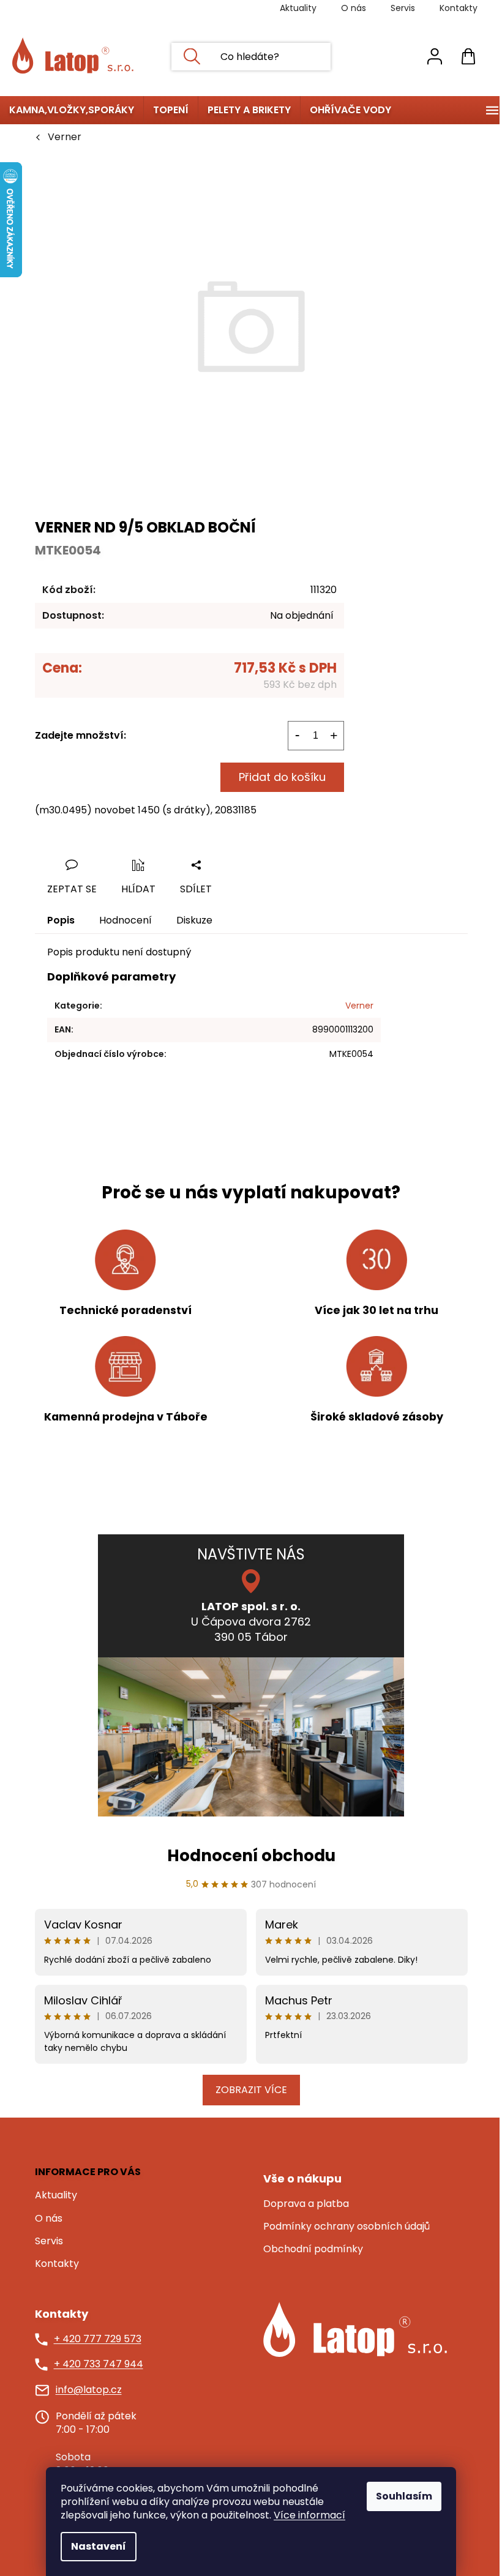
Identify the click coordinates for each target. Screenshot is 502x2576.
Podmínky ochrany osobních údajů (347, 2227)
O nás (354, 8)
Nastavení (99, 2546)
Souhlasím (404, 2496)
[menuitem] (72, 110)
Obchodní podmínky (313, 2249)
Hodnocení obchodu (251, 1856)
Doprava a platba (306, 2204)
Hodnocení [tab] (125, 920)
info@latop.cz (89, 2390)
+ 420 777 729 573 (98, 2339)
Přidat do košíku (282, 777)
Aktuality (298, 8)
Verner (359, 1006)
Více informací (309, 2515)
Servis (403, 8)
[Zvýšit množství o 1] (334, 736)
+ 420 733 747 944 (99, 2364)
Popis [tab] (61, 920)
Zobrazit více (251, 2090)
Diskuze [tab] (194, 920)
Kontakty (459, 8)
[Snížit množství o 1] (298, 736)
